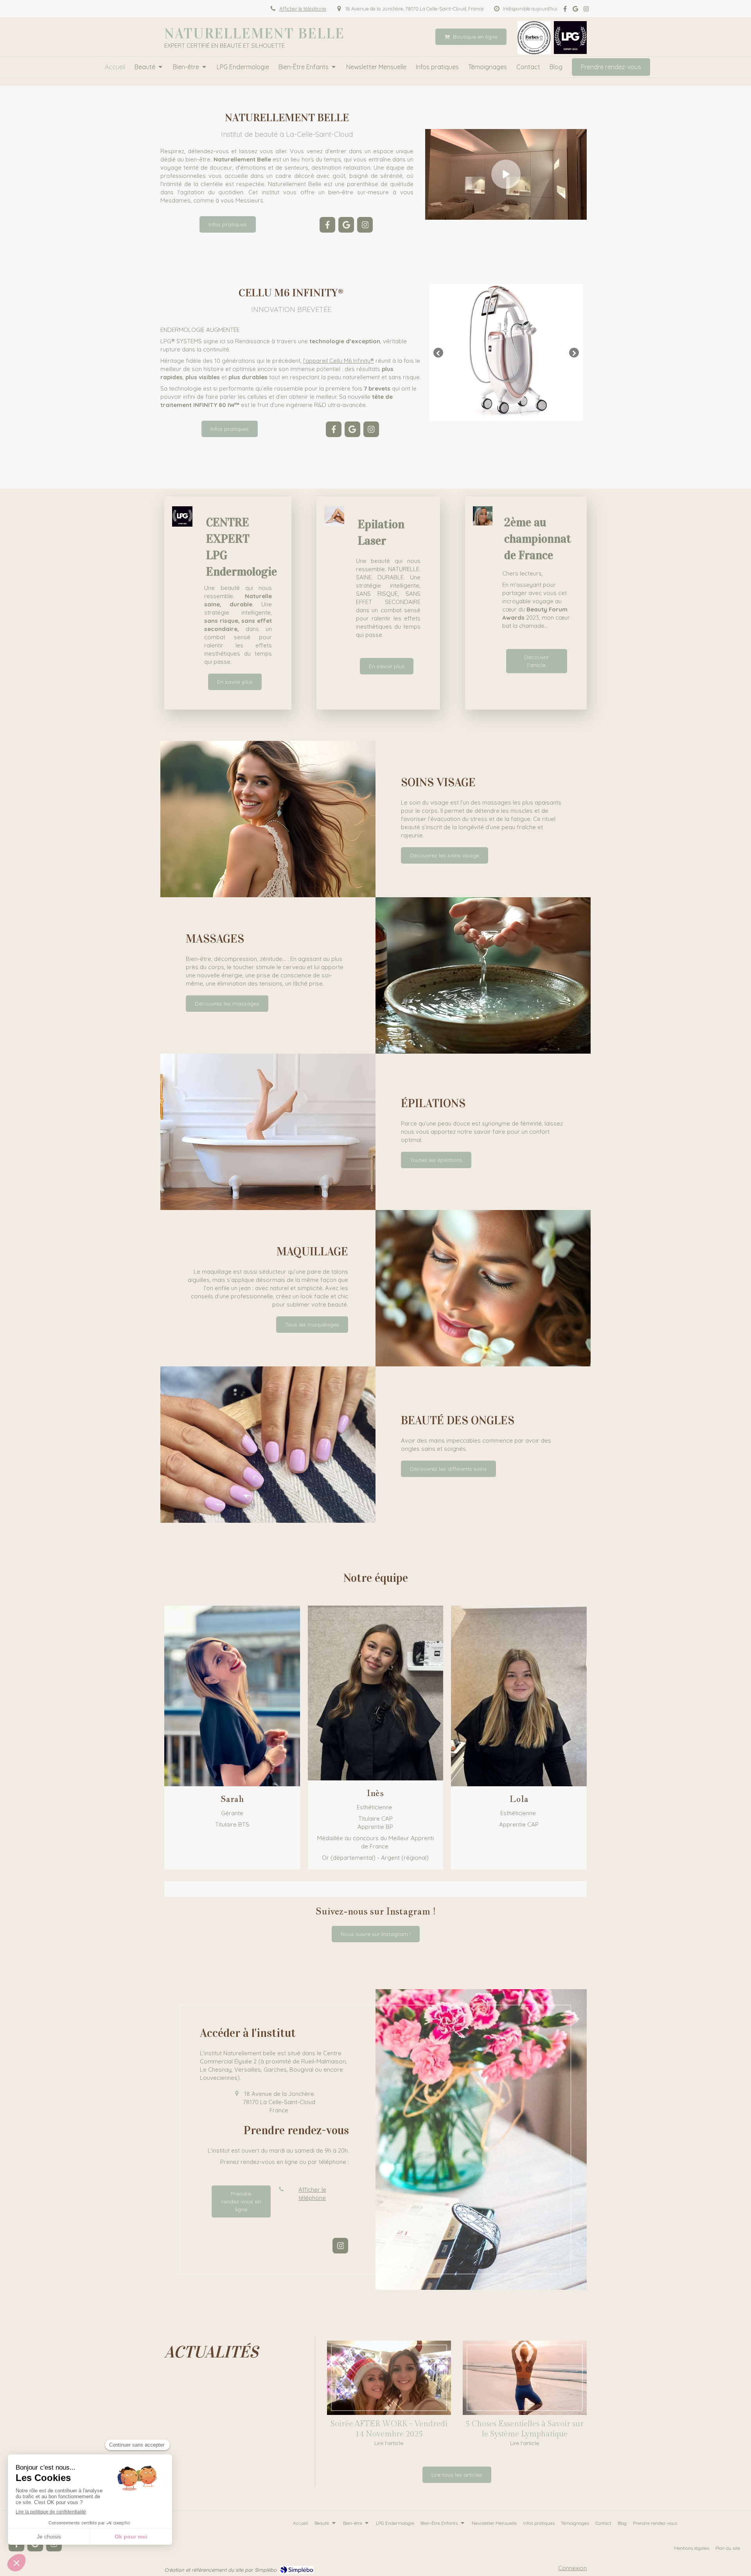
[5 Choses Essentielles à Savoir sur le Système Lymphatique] (525, 2378)
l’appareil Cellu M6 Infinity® (339, 361)
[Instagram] (586, 10)
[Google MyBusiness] (575, 10)
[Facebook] (565, 10)
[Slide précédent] (438, 353)
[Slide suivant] (574, 353)
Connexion (572, 2568)
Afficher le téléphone (303, 9)
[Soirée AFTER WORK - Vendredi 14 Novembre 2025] (389, 2378)
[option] (506, 353)
